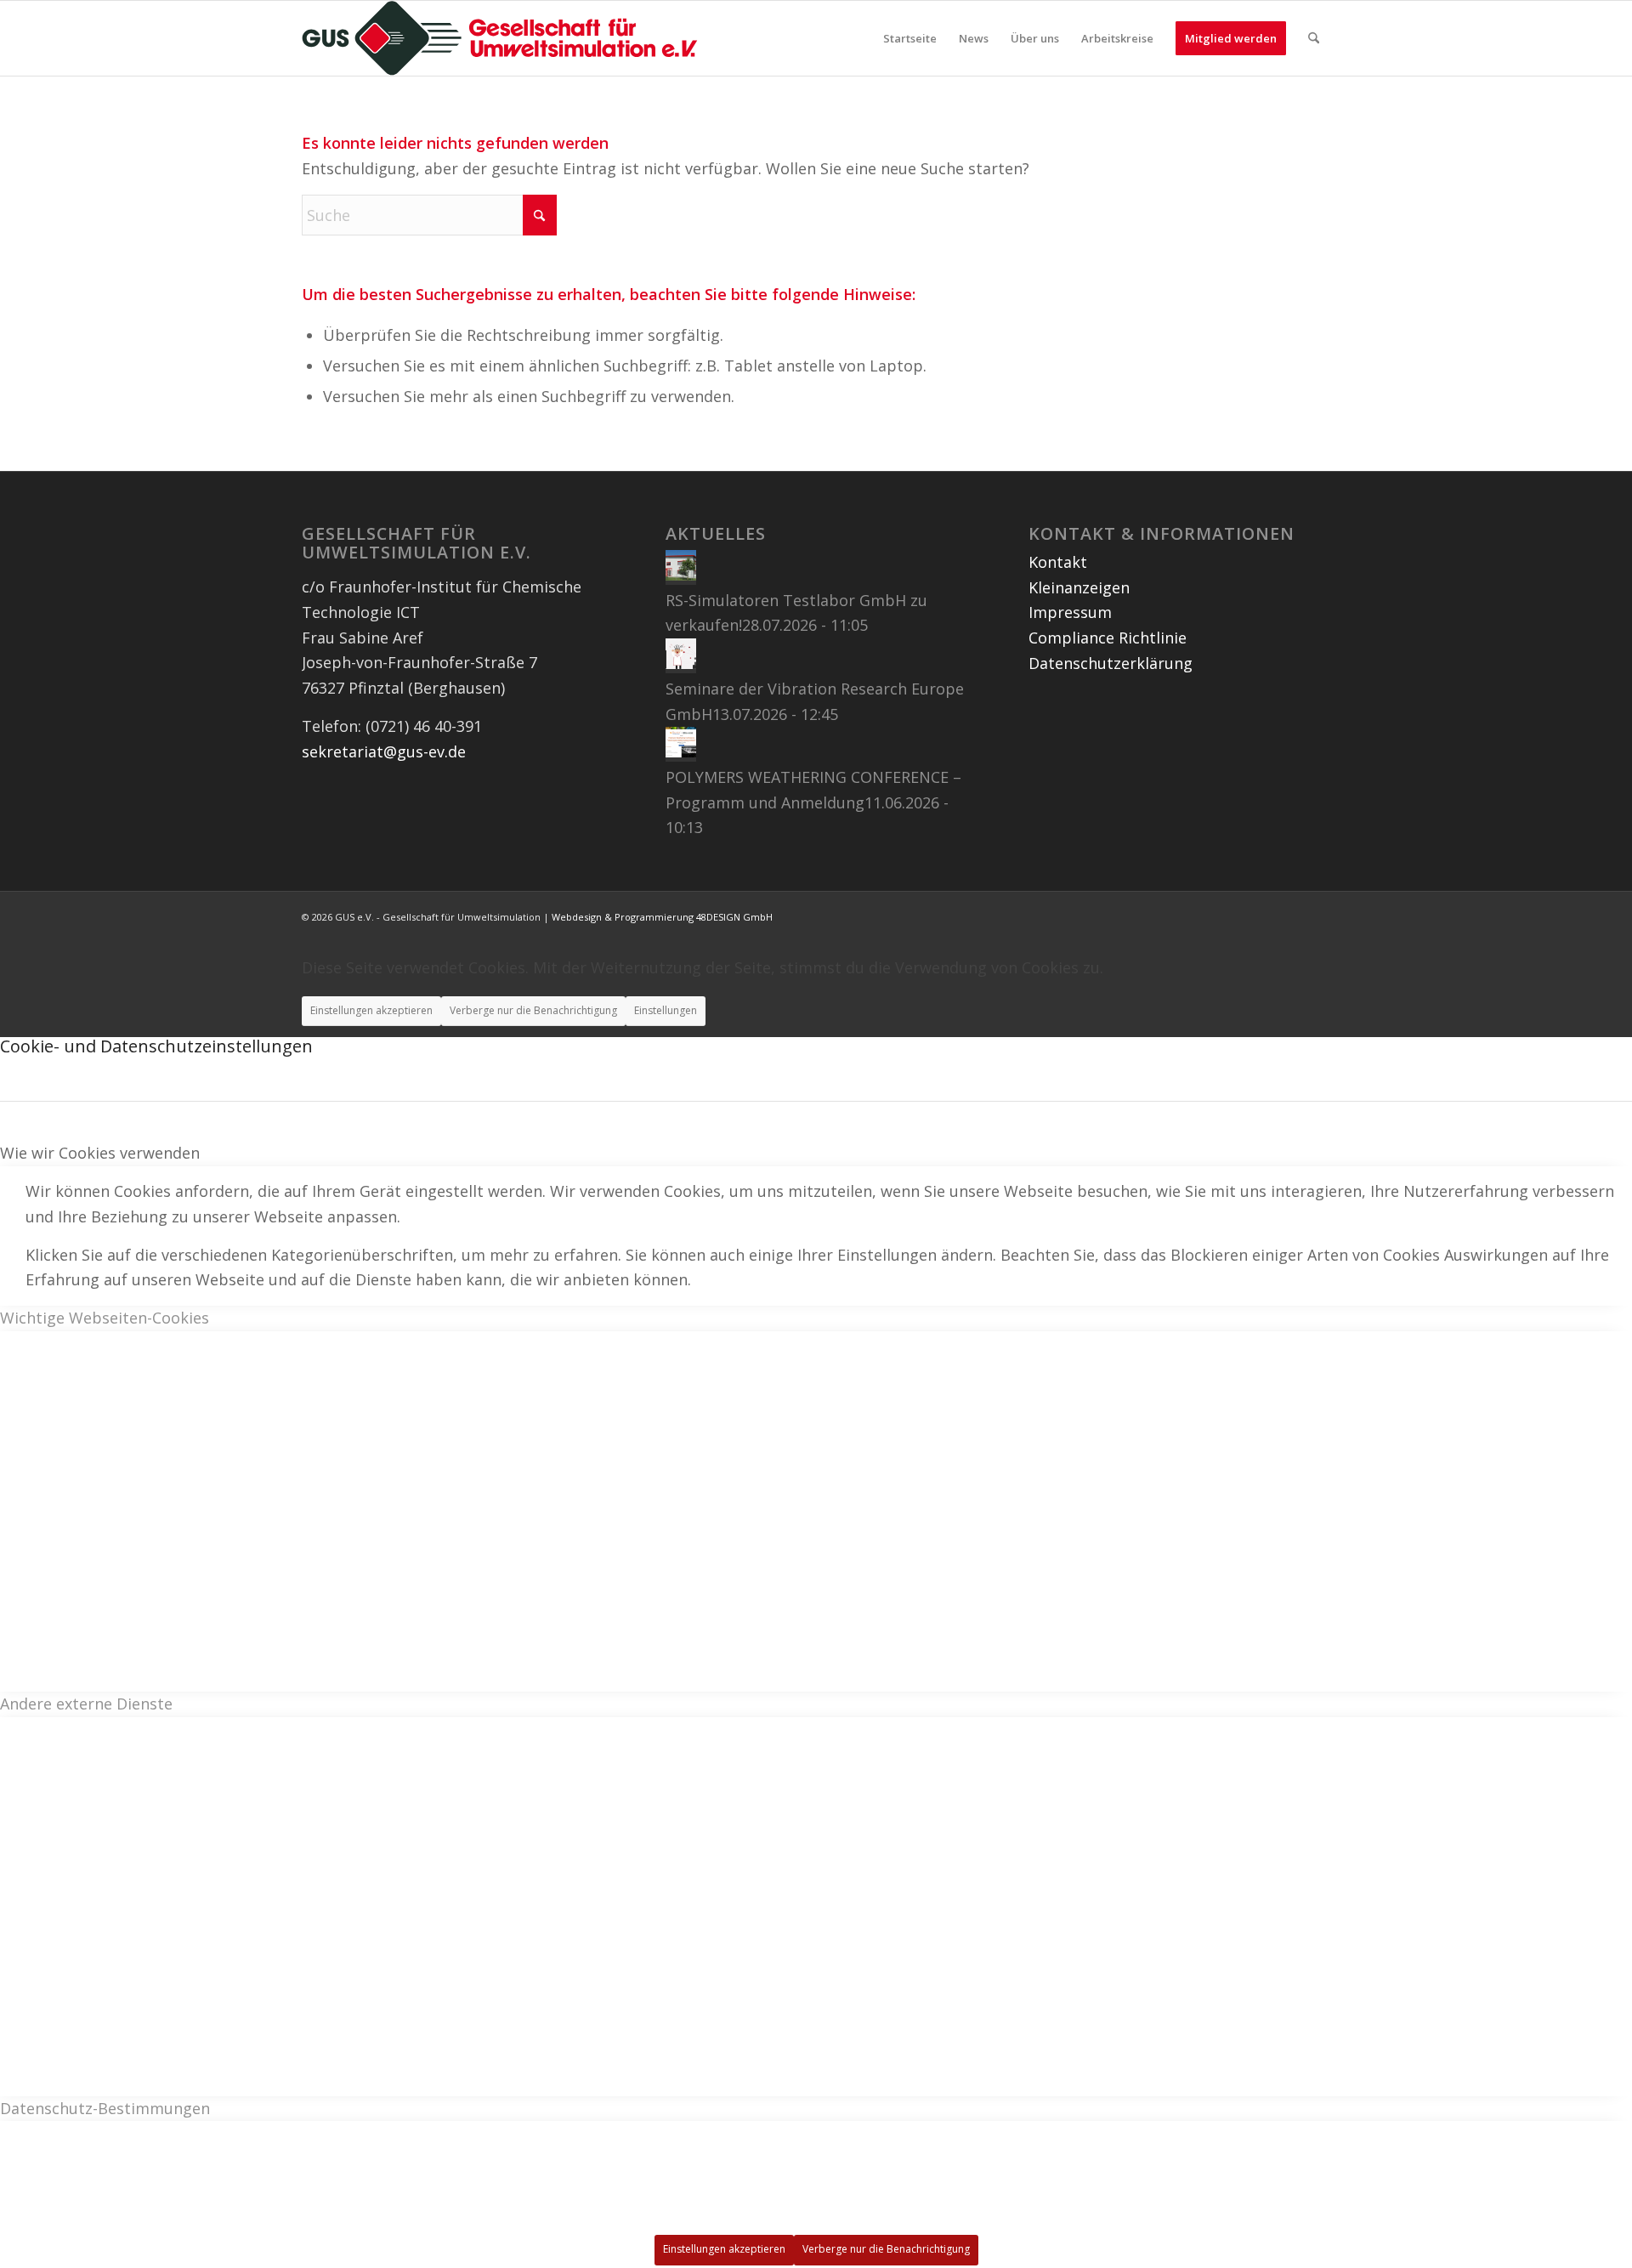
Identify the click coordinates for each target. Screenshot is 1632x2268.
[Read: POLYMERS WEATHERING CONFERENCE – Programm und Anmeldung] (681, 751)
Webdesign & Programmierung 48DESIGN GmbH (662, 917)
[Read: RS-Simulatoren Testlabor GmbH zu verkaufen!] (681, 575)
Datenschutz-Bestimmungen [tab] (105, 2108)
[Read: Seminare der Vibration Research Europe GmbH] (681, 663)
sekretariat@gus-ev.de (384, 751)
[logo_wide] (500, 38)
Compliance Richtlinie (1108, 638)
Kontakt (1058, 562)
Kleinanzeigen (1079, 587)
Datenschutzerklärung (1111, 663)
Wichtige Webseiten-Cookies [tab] (105, 1318)
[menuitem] (910, 38)
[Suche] (1314, 38)
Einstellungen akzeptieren (371, 1010)
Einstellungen (666, 1010)
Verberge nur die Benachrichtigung (533, 1010)
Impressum (1070, 612)
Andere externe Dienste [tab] (86, 1704)
